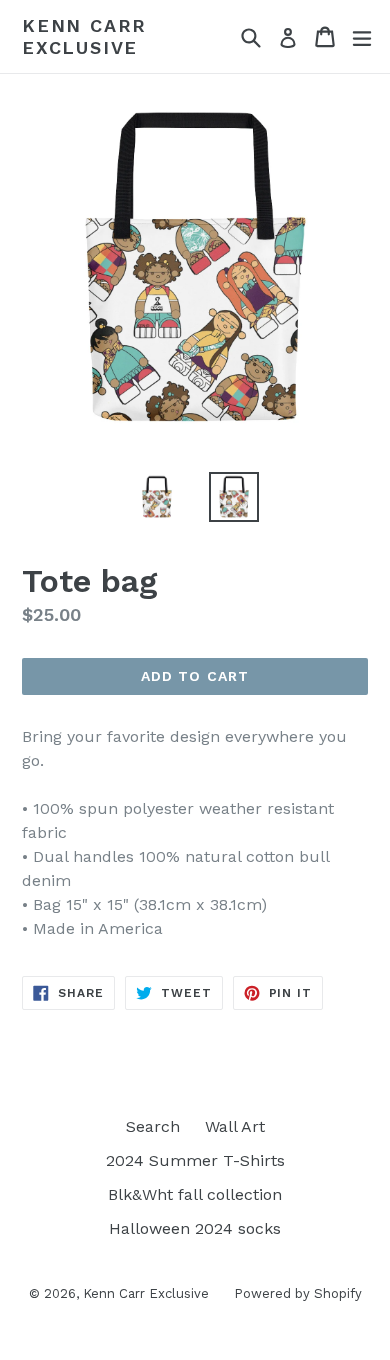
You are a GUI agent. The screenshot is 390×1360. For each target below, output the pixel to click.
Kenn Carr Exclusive (84, 36)
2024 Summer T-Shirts (195, 1160)
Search (153, 1126)
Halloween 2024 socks (195, 1228)
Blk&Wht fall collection (195, 1194)
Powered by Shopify (298, 1293)
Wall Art (235, 1126)
